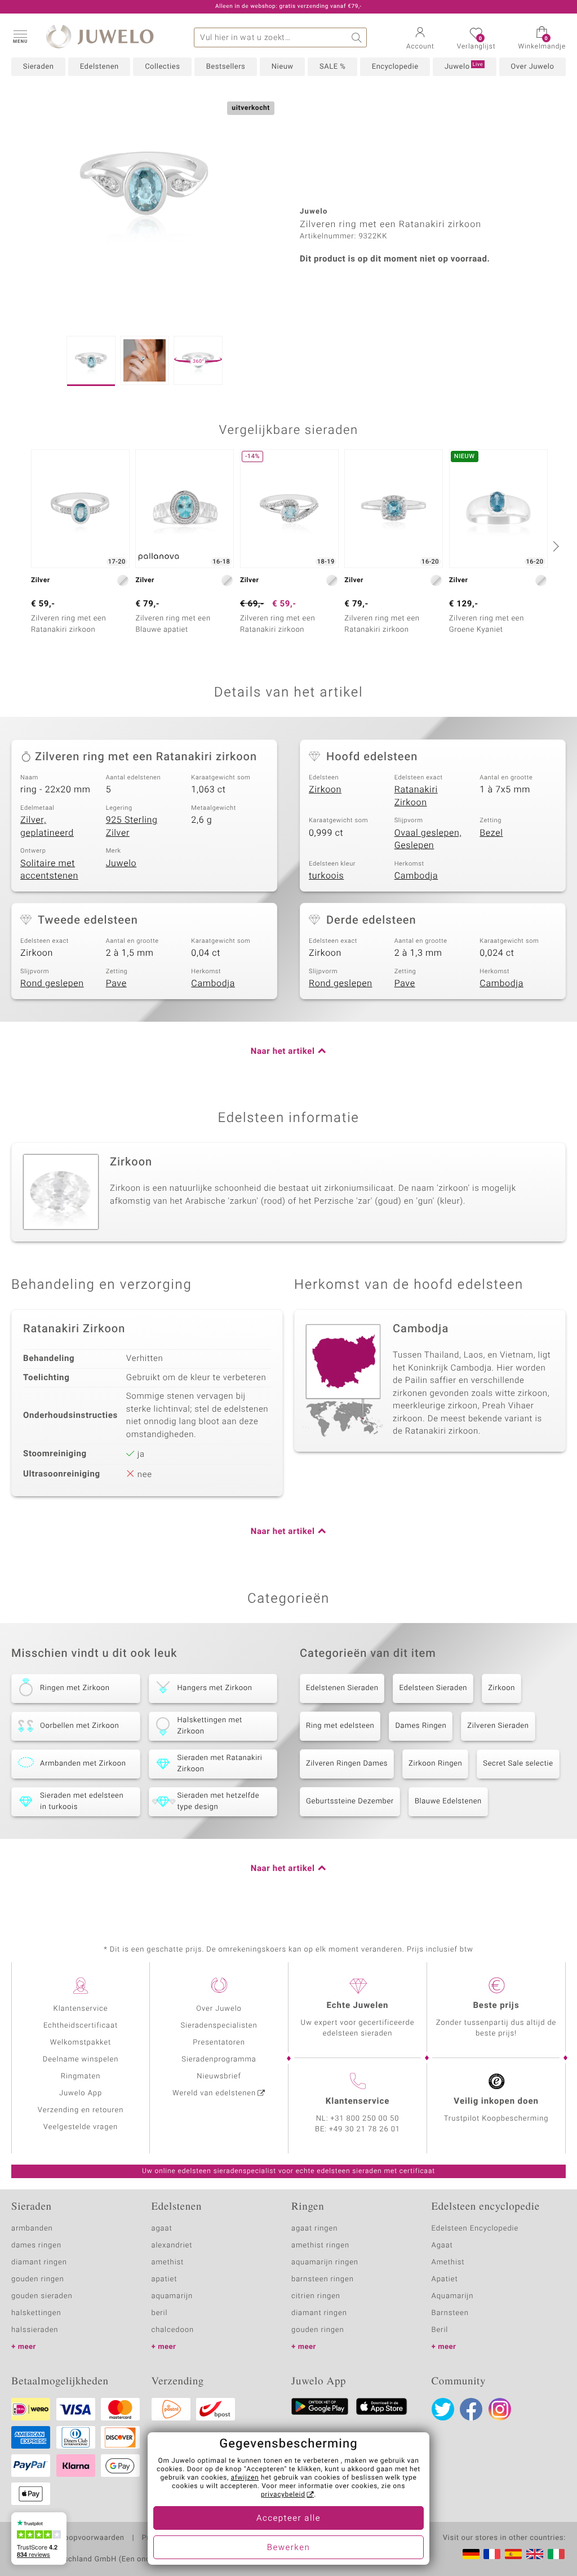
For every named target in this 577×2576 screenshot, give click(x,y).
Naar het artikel (283, 1052)
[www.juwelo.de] (471, 2554)
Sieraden (39, 67)
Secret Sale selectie (518, 1764)
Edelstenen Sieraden (342, 1688)
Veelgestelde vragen (81, 2127)
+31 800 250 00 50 (365, 2119)
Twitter (443, 2409)
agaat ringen (314, 2229)
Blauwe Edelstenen (448, 1801)
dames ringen (36, 2245)
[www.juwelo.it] (556, 2554)
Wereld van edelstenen (214, 2093)
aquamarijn (172, 2296)
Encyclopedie (395, 67)
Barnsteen (450, 2313)
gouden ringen (38, 2279)
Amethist (448, 2262)
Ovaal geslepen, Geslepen (428, 839)
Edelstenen (99, 67)
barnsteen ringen (323, 2279)
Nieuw (283, 67)
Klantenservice (81, 2009)
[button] (20, 36)
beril (160, 2313)
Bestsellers (226, 67)
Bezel (491, 833)
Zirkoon (325, 790)
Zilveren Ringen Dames (347, 1764)
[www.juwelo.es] (513, 2554)
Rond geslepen (52, 983)
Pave (116, 983)
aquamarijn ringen (325, 2262)
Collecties (162, 67)
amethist (168, 2262)
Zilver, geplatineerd (47, 826)
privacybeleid (283, 2495)
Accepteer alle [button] (288, 2519)
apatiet (165, 2279)
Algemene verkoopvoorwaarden (68, 2538)
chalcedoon (173, 2330)
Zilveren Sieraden (498, 1726)
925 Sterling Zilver (132, 826)
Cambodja (416, 876)
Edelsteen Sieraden (433, 1688)
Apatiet (445, 2279)
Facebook (471, 2409)
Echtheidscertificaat (81, 2026)
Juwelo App (81, 2093)
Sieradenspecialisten (219, 2026)
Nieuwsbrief (219, 2076)
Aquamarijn (453, 2296)
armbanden (32, 2229)
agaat (162, 2229)
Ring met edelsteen (340, 1726)
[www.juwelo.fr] (492, 2554)
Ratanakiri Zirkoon (416, 796)
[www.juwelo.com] (535, 2554)
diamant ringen (39, 2262)
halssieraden (35, 2330)
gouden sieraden (42, 2296)
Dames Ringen (421, 1726)
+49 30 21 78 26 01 (365, 2129)
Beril (440, 2330)
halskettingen (36, 2313)
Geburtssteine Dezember (350, 1801)
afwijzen (245, 2478)
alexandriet (172, 2245)
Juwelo (464, 66)
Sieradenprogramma (219, 2060)
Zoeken (357, 37)
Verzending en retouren (81, 2110)
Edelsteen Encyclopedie (475, 2229)
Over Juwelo (532, 67)
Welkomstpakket (81, 2043)
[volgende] (554, 546)
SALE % (332, 67)
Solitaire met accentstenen (49, 870)
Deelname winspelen (81, 2060)
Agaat (442, 2245)
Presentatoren (219, 2043)
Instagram (500, 2409)
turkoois (326, 876)
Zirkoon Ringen (435, 1764)
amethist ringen (320, 2245)
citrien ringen (316, 2296)
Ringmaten (81, 2076)
